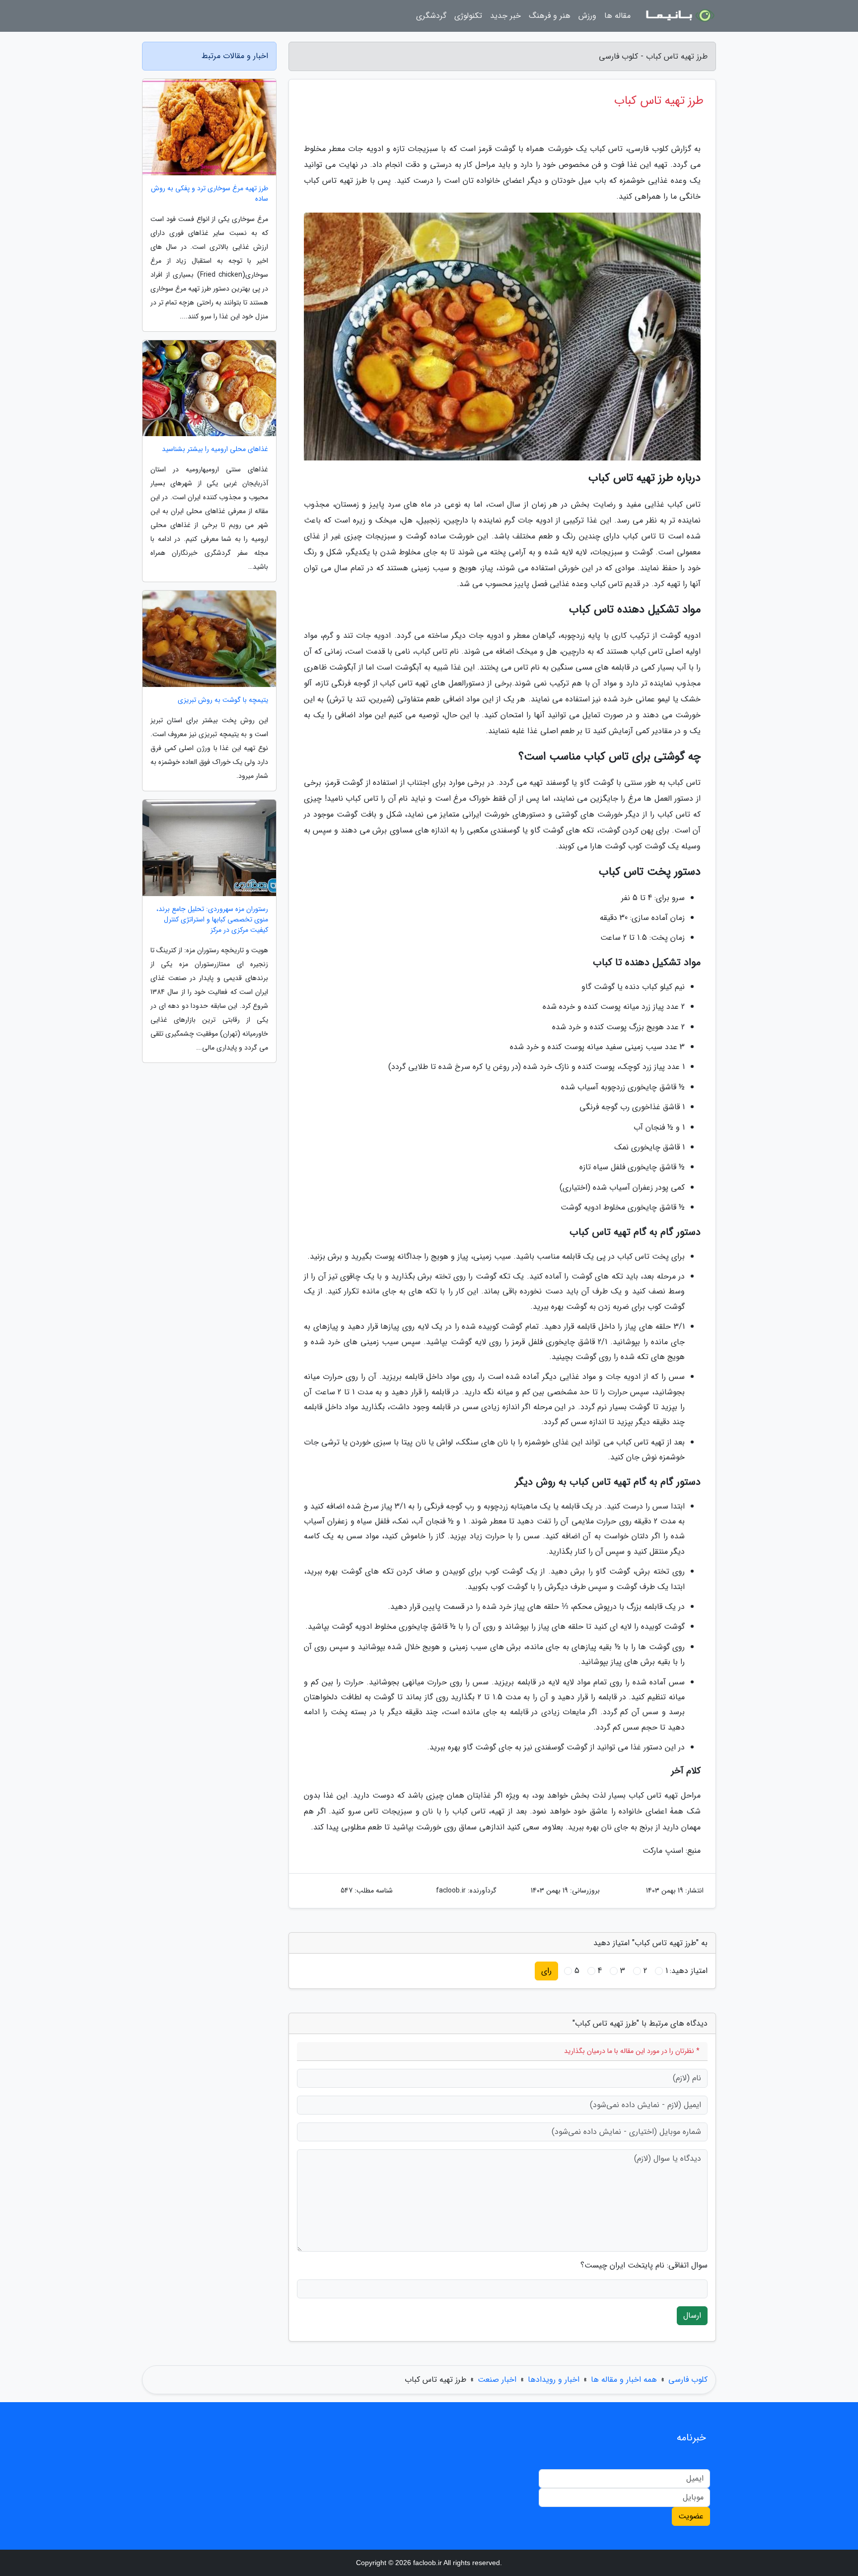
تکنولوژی (468, 16)
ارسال (692, 2315)
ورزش (587, 16)
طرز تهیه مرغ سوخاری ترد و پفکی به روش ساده (210, 194)
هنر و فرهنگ (550, 16)
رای (546, 1971)
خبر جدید (505, 16)
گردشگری (431, 16)
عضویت (691, 2516)
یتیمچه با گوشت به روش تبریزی (223, 700)
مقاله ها (617, 16)
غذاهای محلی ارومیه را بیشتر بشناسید (215, 449)
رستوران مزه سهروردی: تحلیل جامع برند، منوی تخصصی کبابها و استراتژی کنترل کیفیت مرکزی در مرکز (212, 920)
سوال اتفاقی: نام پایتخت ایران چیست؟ (644, 2266)
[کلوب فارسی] (679, 16)
